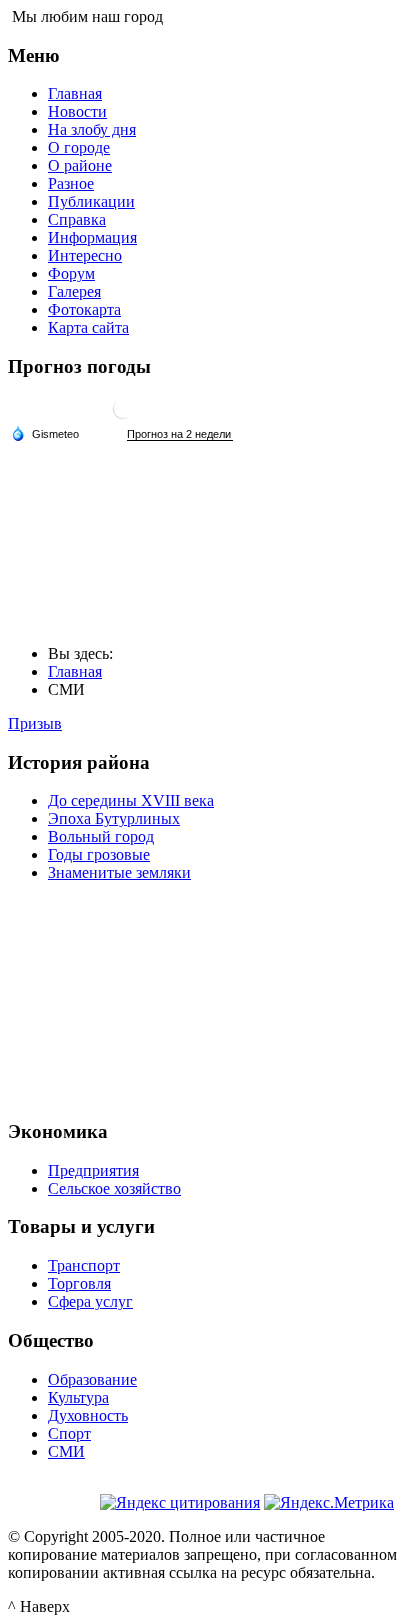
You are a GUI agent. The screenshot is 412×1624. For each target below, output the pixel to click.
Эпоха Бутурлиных (114, 818)
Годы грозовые (99, 854)
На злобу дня (92, 129)
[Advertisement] (206, 998)
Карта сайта (88, 327)
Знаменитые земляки (119, 872)
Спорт (69, 1433)
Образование (92, 1379)
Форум (71, 273)
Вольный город (101, 836)
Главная (75, 93)
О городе (79, 147)
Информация (92, 237)
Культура (78, 1397)
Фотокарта (84, 309)
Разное (71, 183)
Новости (77, 111)
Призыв (35, 723)
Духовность (88, 1415)
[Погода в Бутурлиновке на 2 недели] (180, 434)
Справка (77, 219)
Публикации (91, 201)
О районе (80, 165)
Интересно (85, 255)
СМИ (66, 1451)
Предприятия (93, 1170)
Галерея (74, 291)
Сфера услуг (90, 1301)
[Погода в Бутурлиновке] (123, 416)
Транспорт (84, 1265)
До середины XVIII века (131, 800)
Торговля (79, 1283)
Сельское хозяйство (114, 1188)
